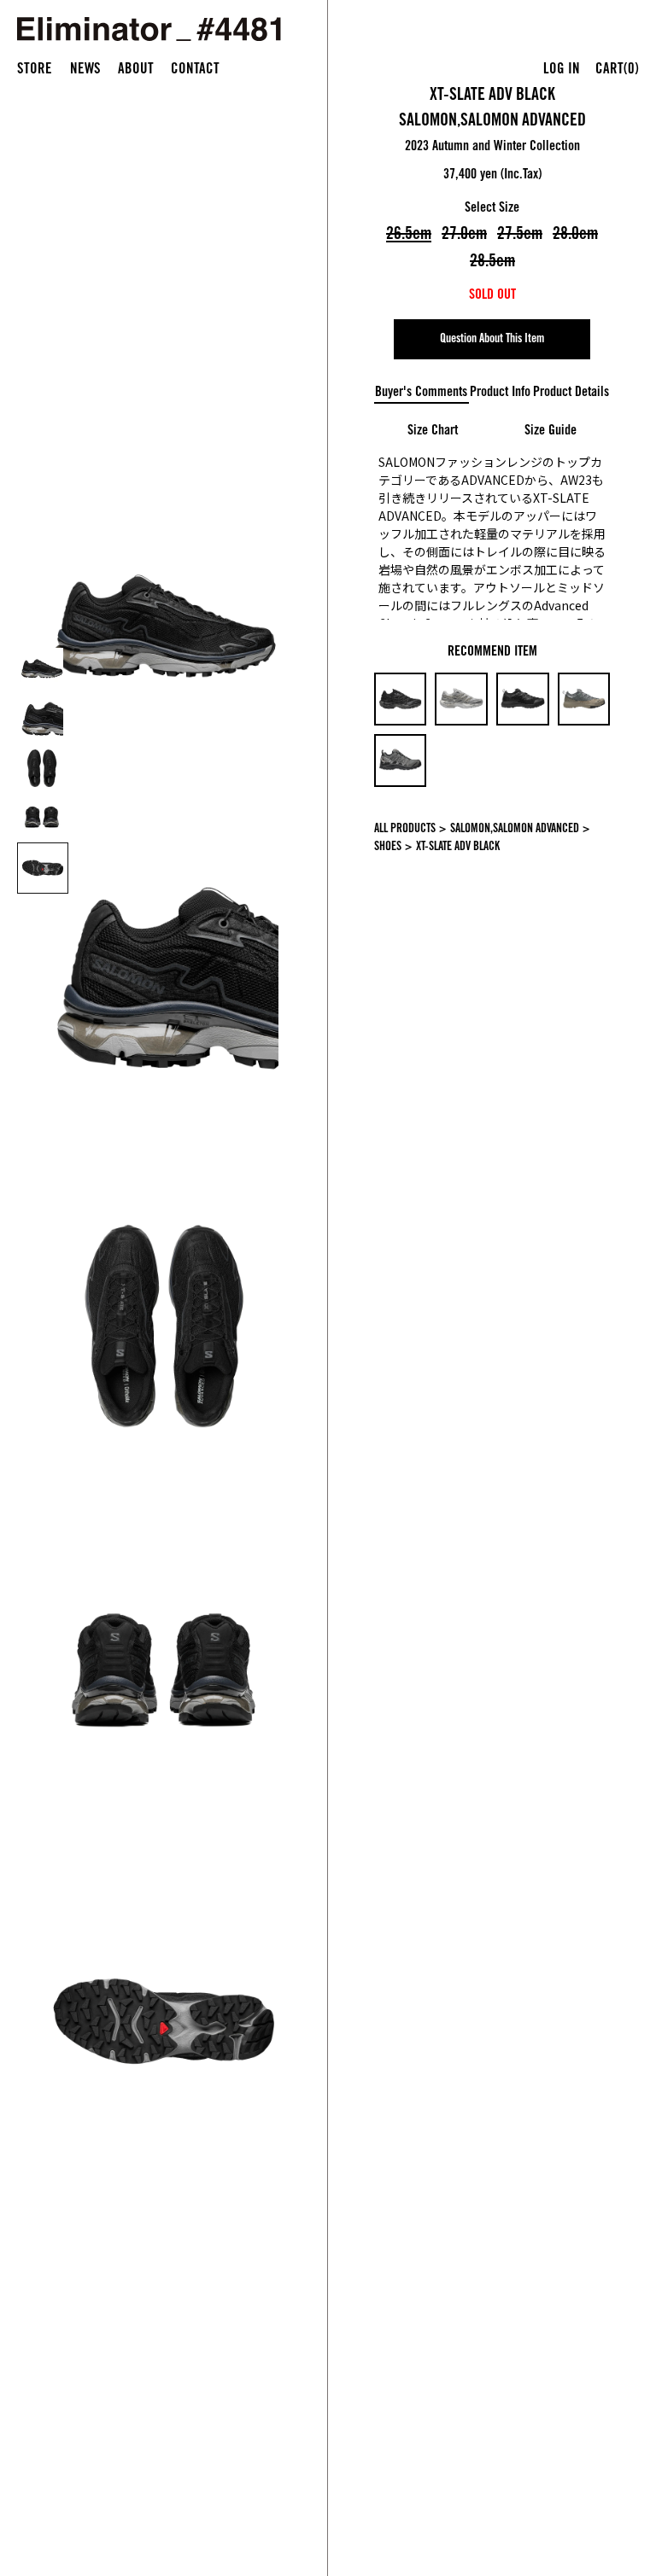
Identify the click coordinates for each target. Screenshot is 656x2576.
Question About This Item (492, 340)
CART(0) (617, 70)
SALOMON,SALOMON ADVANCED (492, 122)
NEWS (85, 70)
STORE (35, 70)
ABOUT (136, 70)
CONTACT (195, 70)
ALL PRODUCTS (405, 830)
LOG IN (562, 70)
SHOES (388, 848)
